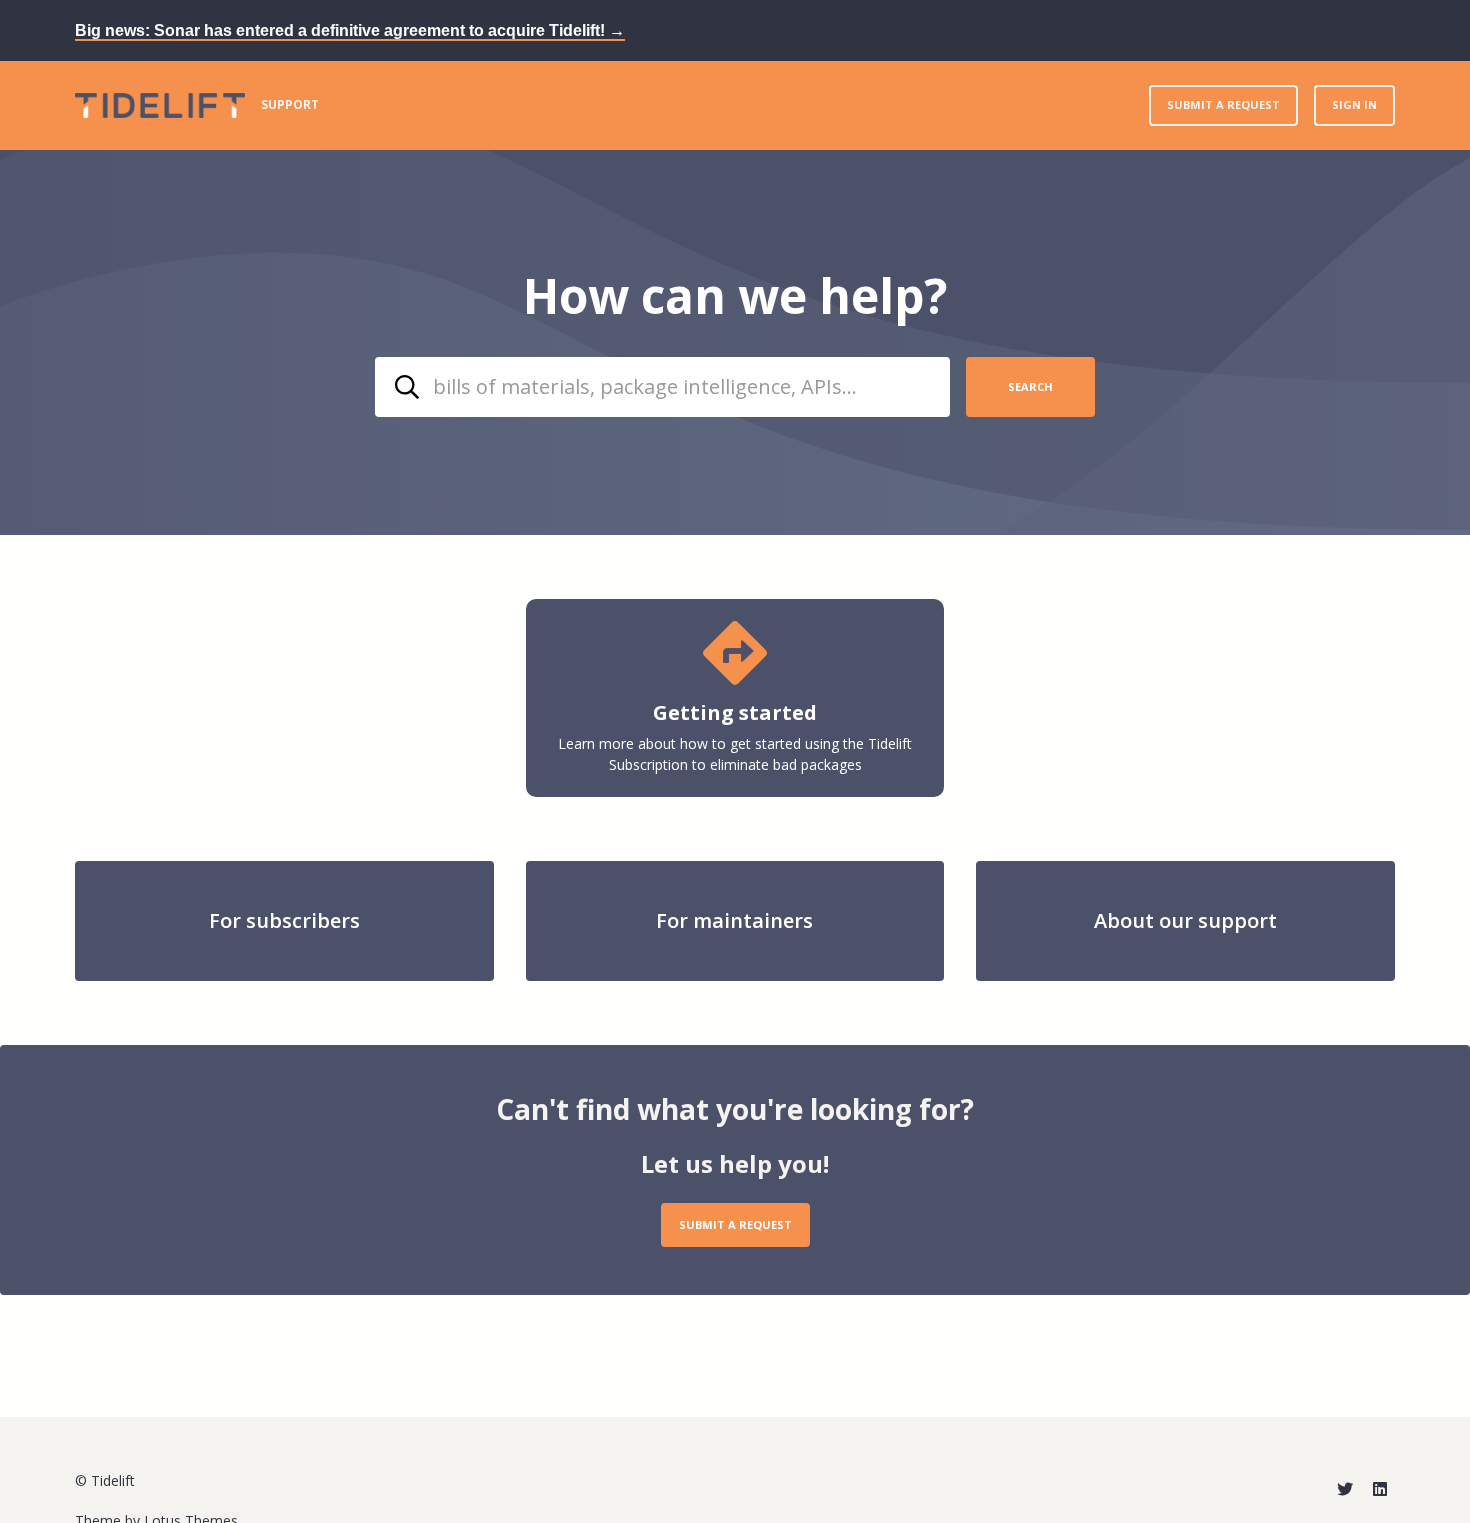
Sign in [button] (1354, 104)
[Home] (160, 105)
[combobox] (662, 387)
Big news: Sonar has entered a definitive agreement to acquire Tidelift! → (350, 30)
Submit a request (1223, 104)
